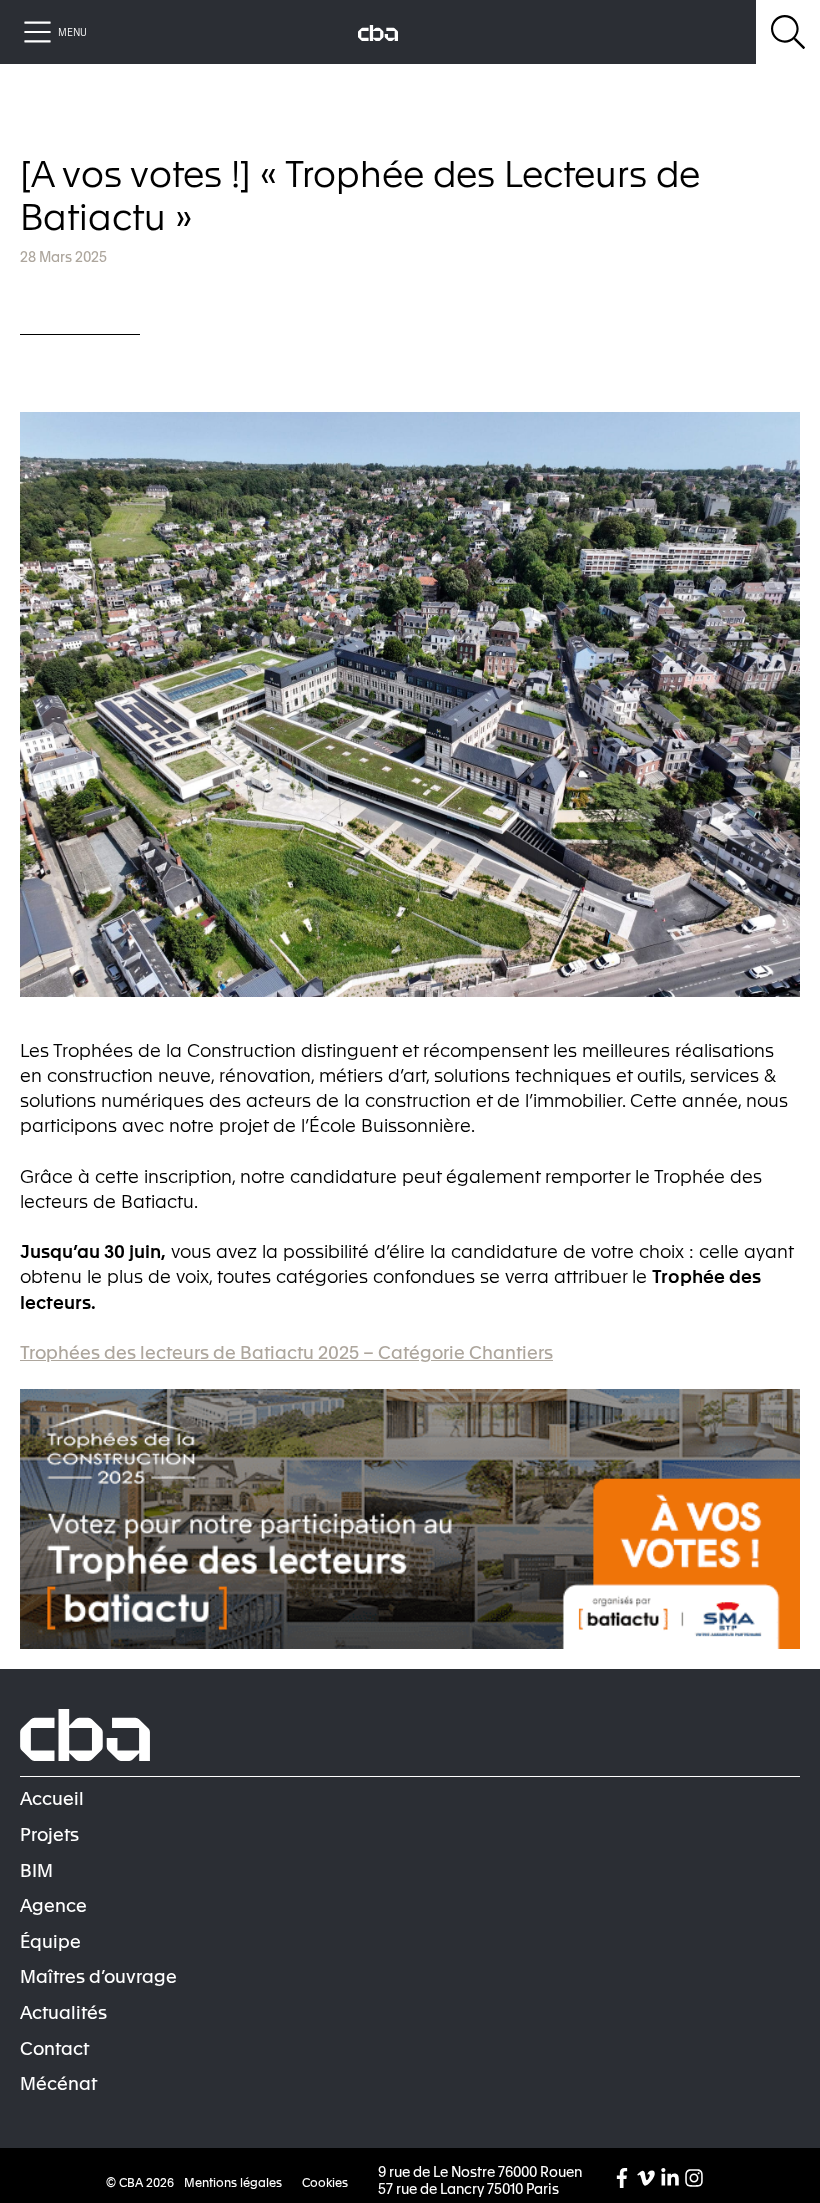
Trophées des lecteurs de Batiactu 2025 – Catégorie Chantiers (286, 1351)
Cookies (325, 2182)
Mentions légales (233, 2182)
